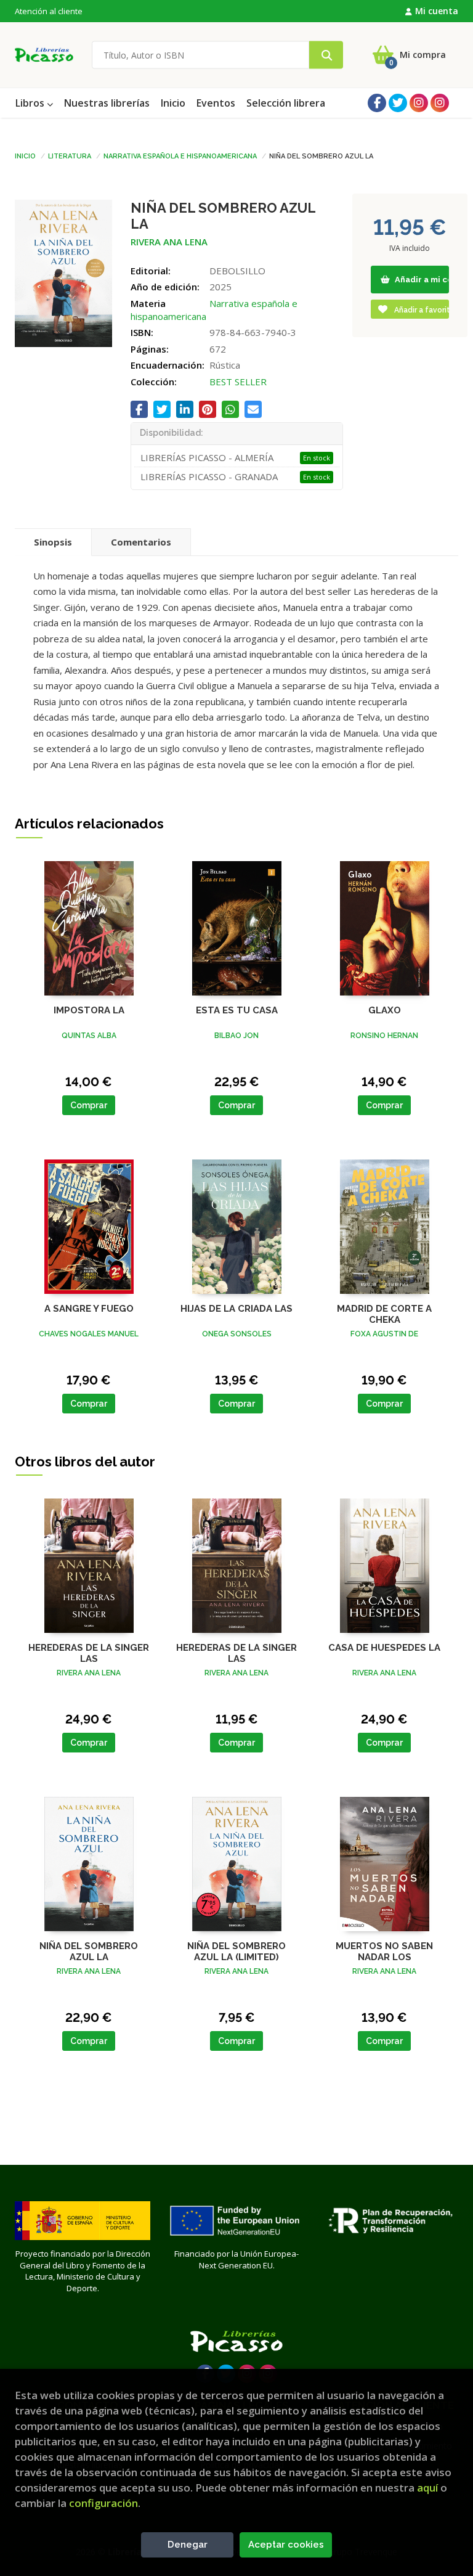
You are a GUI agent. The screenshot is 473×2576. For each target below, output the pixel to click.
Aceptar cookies (286, 2545)
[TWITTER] (398, 103)
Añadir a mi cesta (421, 280)
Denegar (188, 2545)
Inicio (25, 155)
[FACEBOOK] (377, 103)
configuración (103, 2503)
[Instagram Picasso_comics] (440, 103)
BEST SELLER (238, 382)
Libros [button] (31, 103)
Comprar (89, 1105)
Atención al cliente (49, 11)
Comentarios (141, 542)
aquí (427, 2488)
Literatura (70, 155)
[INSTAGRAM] (419, 103)
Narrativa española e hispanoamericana (180, 155)
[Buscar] (326, 55)
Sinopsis (53, 542)
